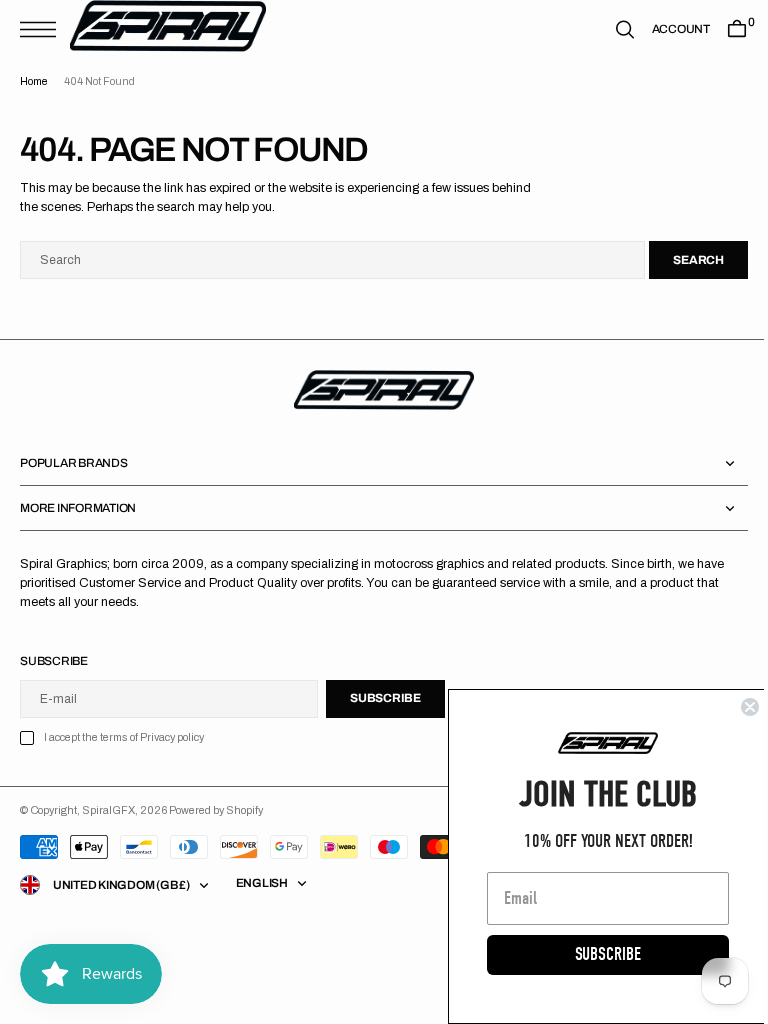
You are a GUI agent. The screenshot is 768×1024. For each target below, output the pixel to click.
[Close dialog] (735, 707)
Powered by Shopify (216, 810)
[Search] (610, 29)
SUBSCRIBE (593, 954)
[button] (43, 29)
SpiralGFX (108, 810)
